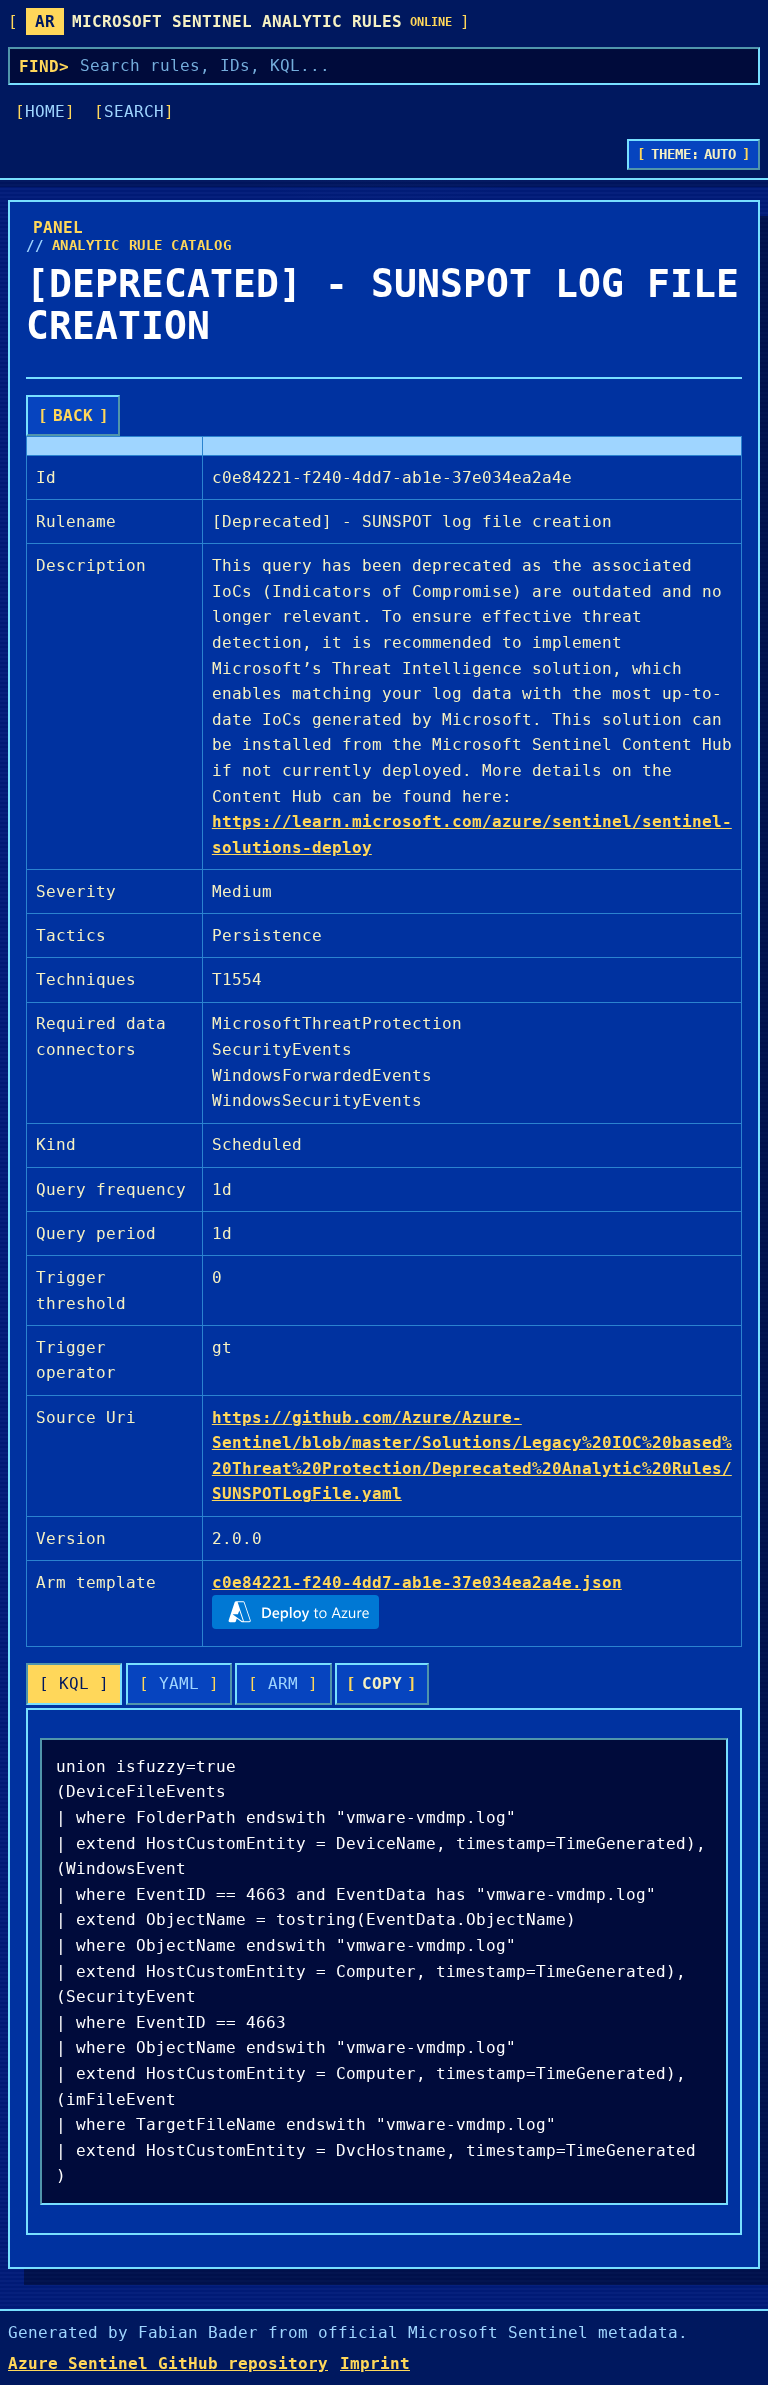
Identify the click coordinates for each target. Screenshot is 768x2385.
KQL (74, 1683)
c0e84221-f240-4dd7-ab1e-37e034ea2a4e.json (417, 1582)
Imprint (375, 2363)
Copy (382, 1683)
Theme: (694, 154)
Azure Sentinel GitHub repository (168, 2363)
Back (73, 415)
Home (45, 111)
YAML (179, 1683)
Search (134, 111)
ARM (283, 1683)
